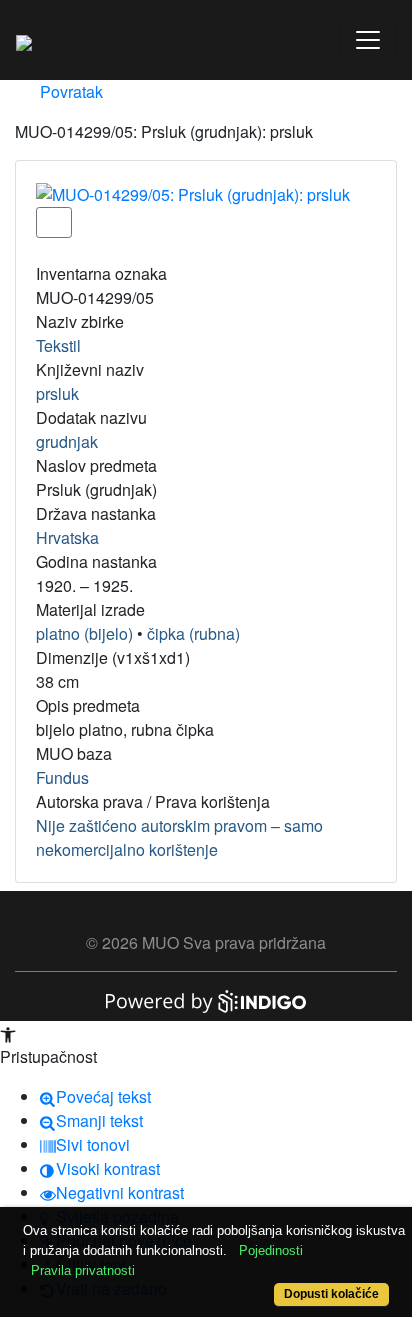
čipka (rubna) (193, 633)
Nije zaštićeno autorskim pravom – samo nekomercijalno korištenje (179, 837)
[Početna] (24, 40)
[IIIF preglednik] (54, 222)
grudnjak (67, 441)
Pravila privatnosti (83, 1270)
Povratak (69, 91)
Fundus (62, 777)
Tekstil (58, 345)
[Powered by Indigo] (206, 999)
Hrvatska (67, 537)
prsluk (57, 393)
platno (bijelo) (84, 633)
